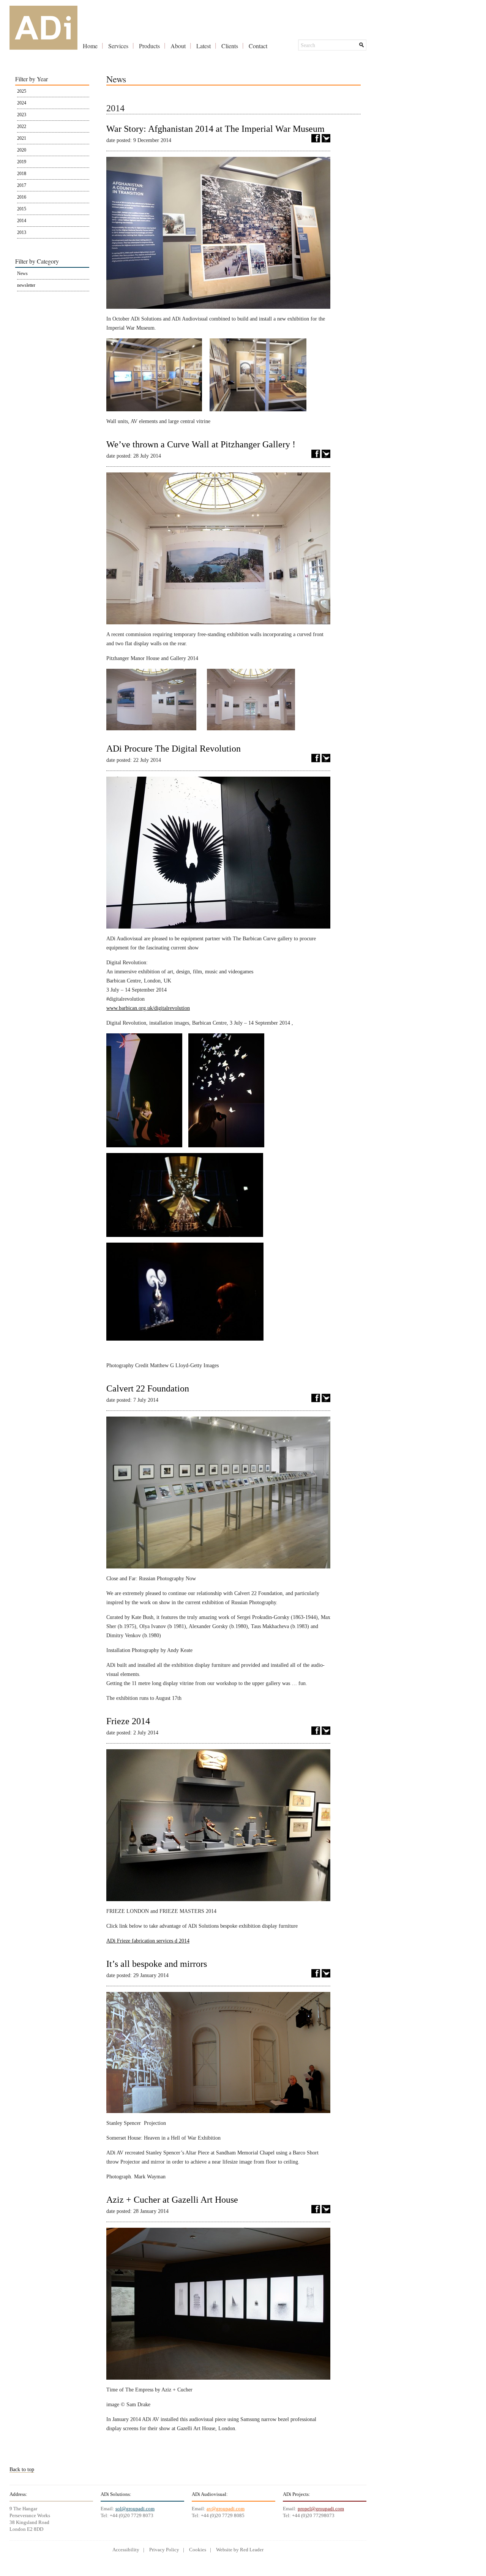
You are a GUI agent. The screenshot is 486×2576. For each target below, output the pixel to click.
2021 (22, 138)
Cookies (198, 2550)
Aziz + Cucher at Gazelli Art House (172, 2200)
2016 (22, 197)
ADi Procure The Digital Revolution (174, 749)
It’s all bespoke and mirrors (157, 1964)
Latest (204, 46)
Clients (230, 46)
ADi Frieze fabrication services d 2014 (148, 1941)
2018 (22, 174)
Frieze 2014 (128, 1721)
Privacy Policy (164, 2550)
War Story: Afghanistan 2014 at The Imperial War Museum (215, 129)
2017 (22, 185)
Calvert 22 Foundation (148, 1388)
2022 (22, 126)
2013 (22, 232)
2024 (22, 103)
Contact (258, 46)
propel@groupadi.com (321, 2509)
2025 (22, 91)
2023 (22, 115)
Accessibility (126, 2550)
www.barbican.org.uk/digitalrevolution (148, 1008)
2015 (22, 209)
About (178, 46)
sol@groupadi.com (135, 2509)
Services (118, 46)
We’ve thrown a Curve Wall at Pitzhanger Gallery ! (201, 444)
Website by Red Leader (240, 2550)
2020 (22, 150)
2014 (22, 221)
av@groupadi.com (226, 2509)
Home (90, 46)
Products (149, 46)
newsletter (26, 285)
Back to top (22, 2469)
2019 (22, 162)
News (22, 273)
